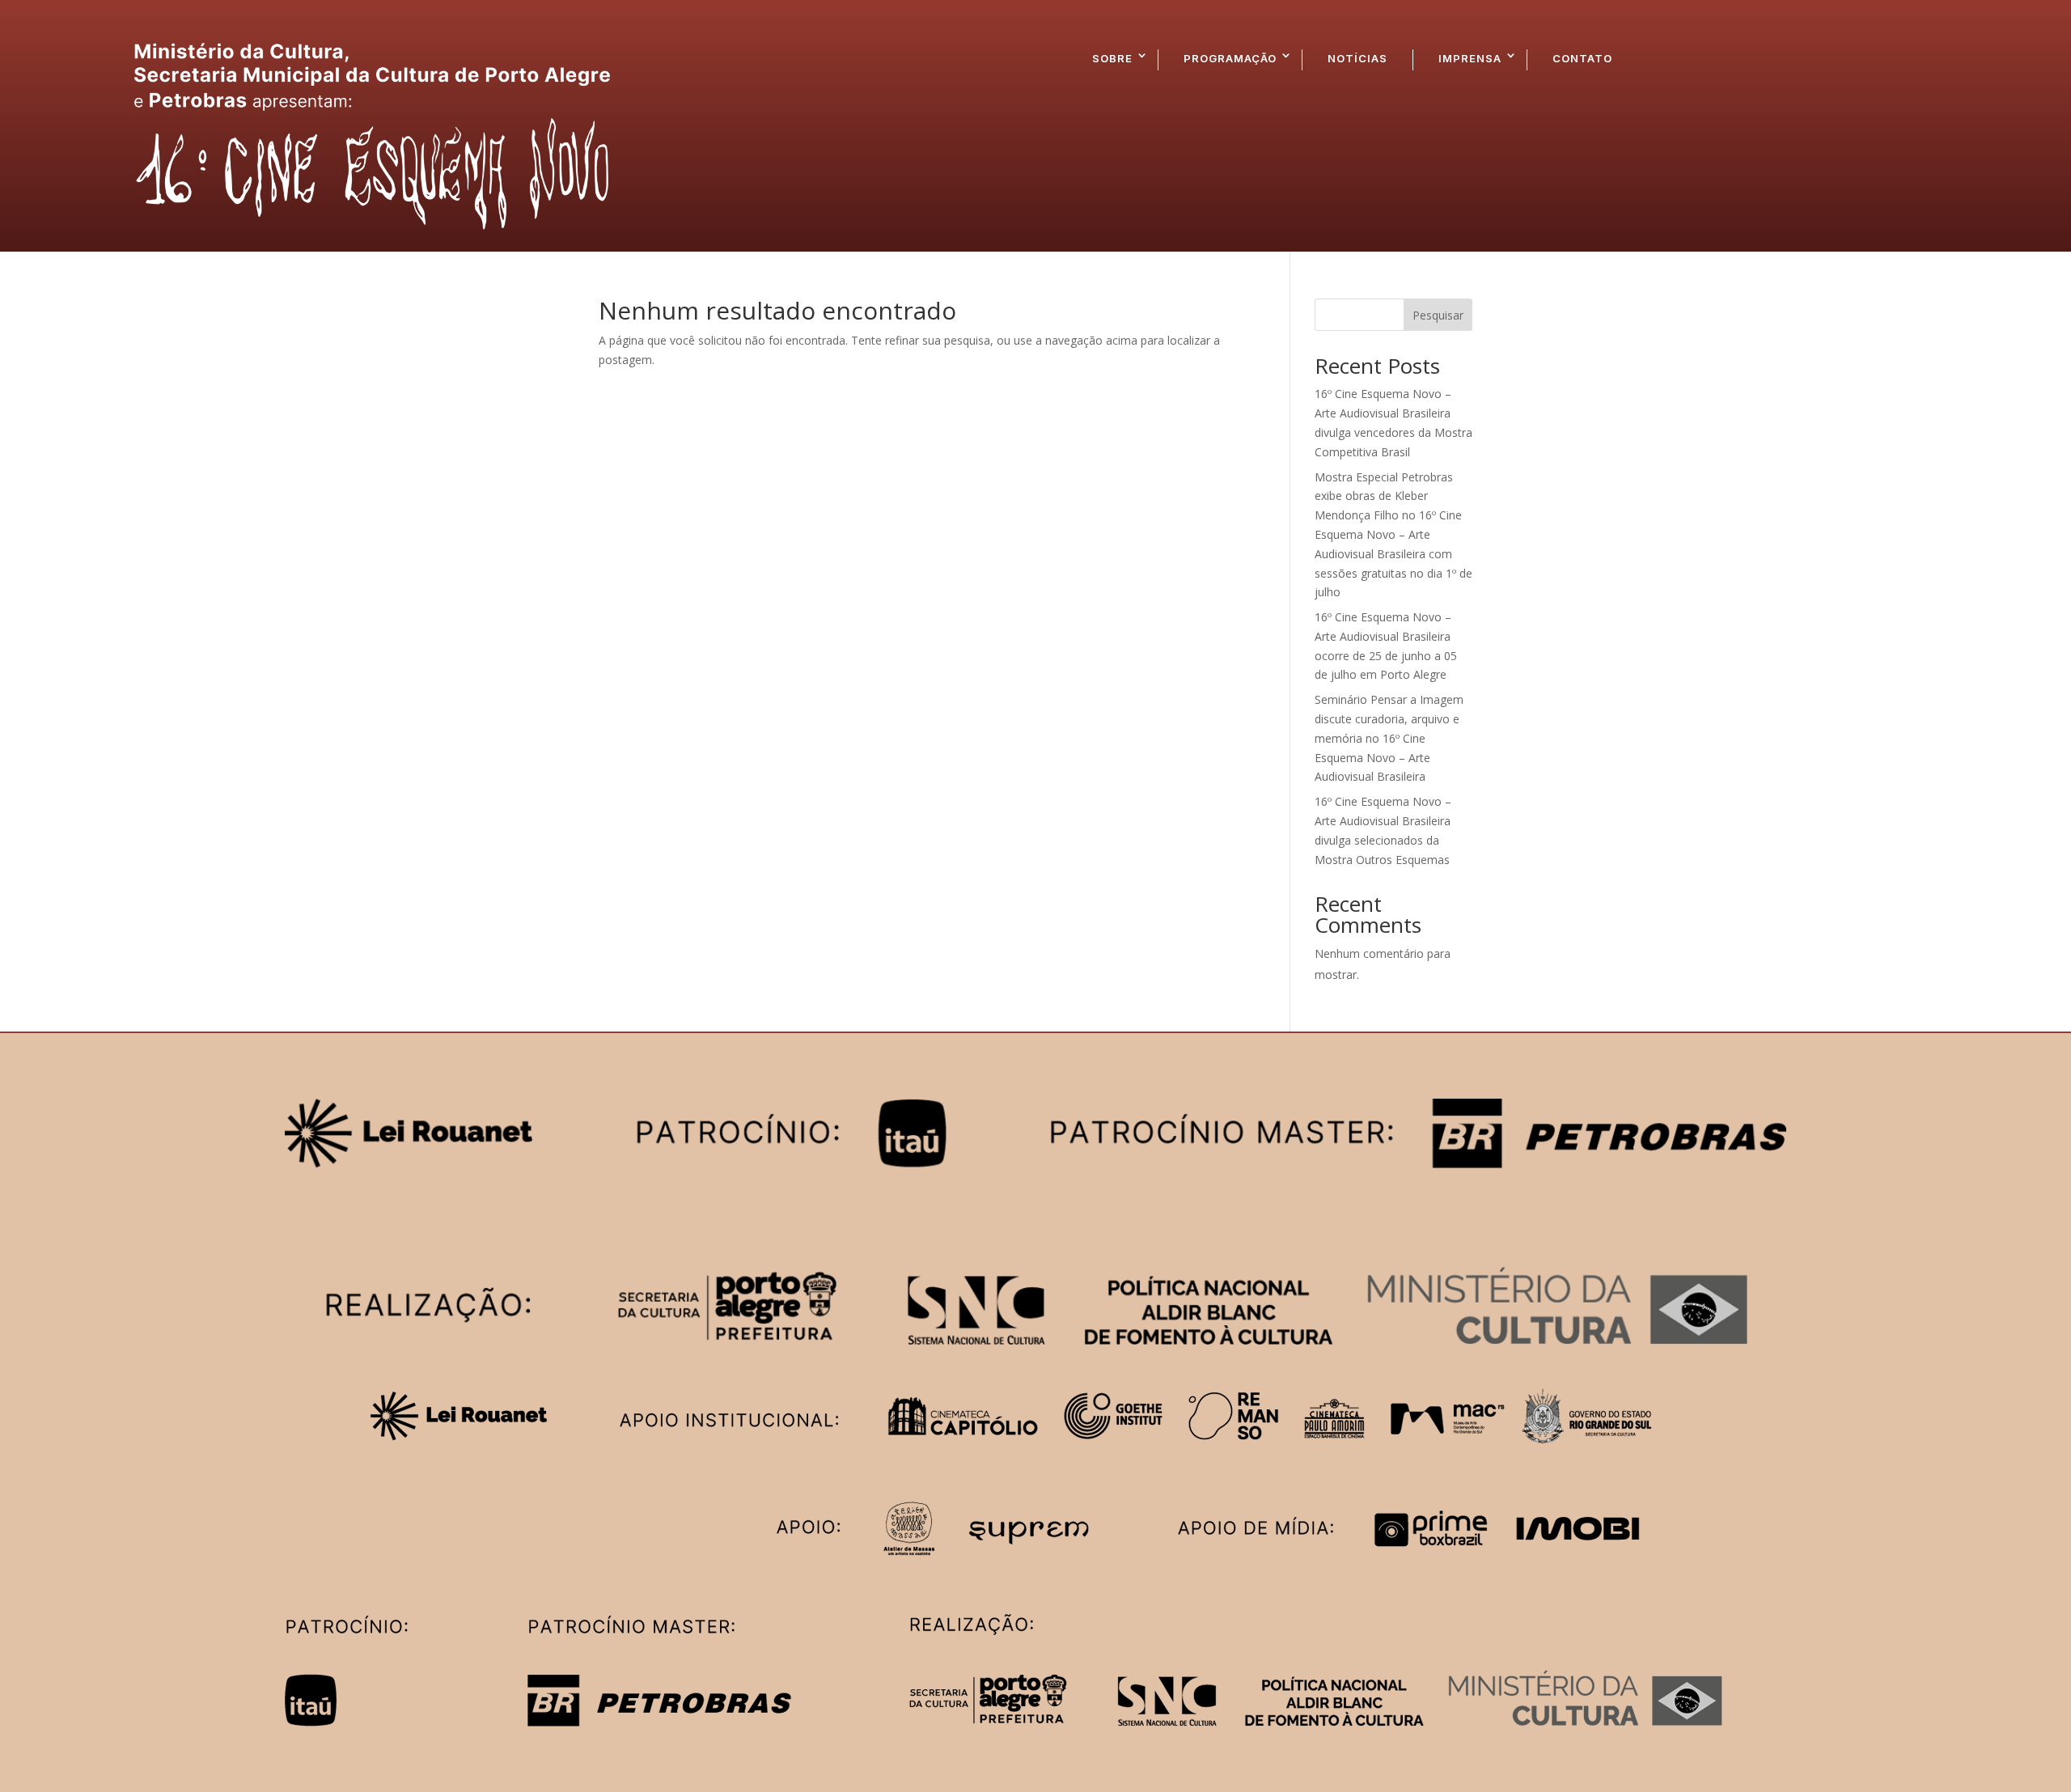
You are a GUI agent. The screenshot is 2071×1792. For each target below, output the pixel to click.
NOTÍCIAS (1357, 58)
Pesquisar (1438, 315)
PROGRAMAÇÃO (1230, 58)
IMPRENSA (1470, 58)
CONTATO (1582, 58)
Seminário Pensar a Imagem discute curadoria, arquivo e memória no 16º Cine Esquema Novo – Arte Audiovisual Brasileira (1389, 738)
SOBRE (1112, 58)
